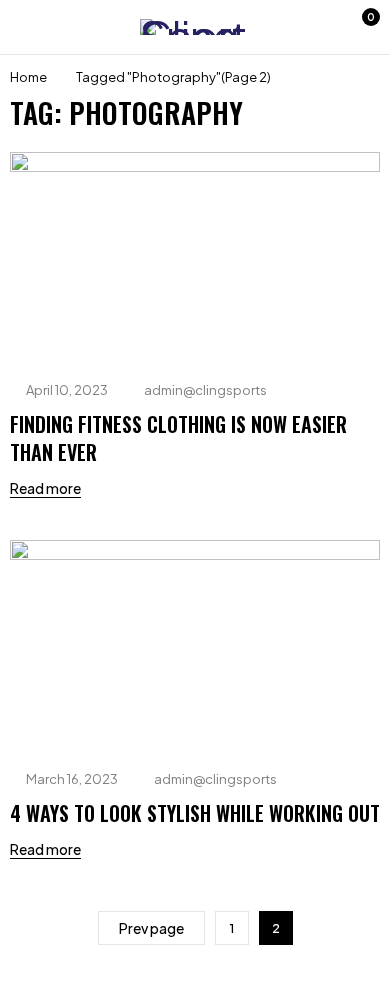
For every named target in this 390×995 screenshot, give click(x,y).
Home (28, 77)
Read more (45, 488)
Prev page (151, 928)
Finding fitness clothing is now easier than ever (178, 438)
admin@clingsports (205, 390)
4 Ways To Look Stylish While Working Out (195, 813)
